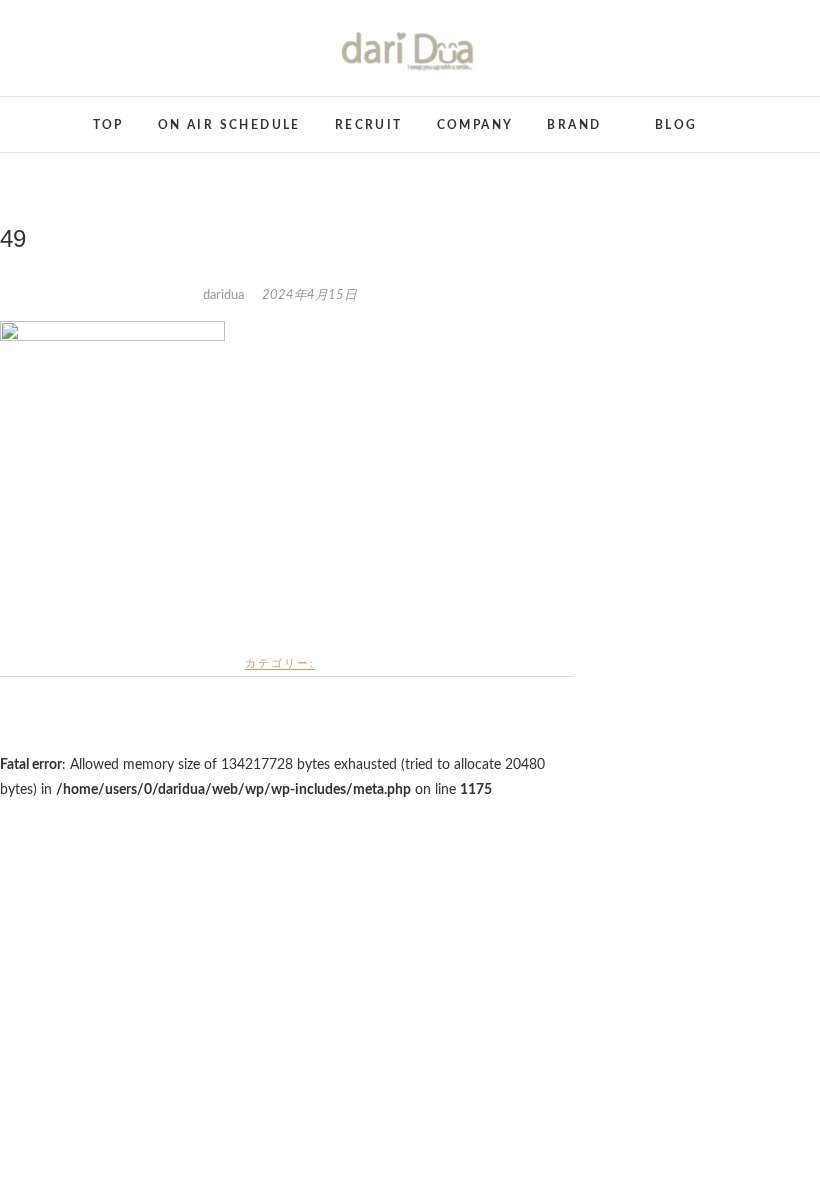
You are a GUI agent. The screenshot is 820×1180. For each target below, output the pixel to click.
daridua (225, 295)
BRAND (574, 125)
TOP (108, 125)
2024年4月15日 (309, 295)
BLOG (676, 125)
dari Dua (44, 112)
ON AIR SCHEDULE (229, 125)
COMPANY (475, 125)
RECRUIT (369, 125)
